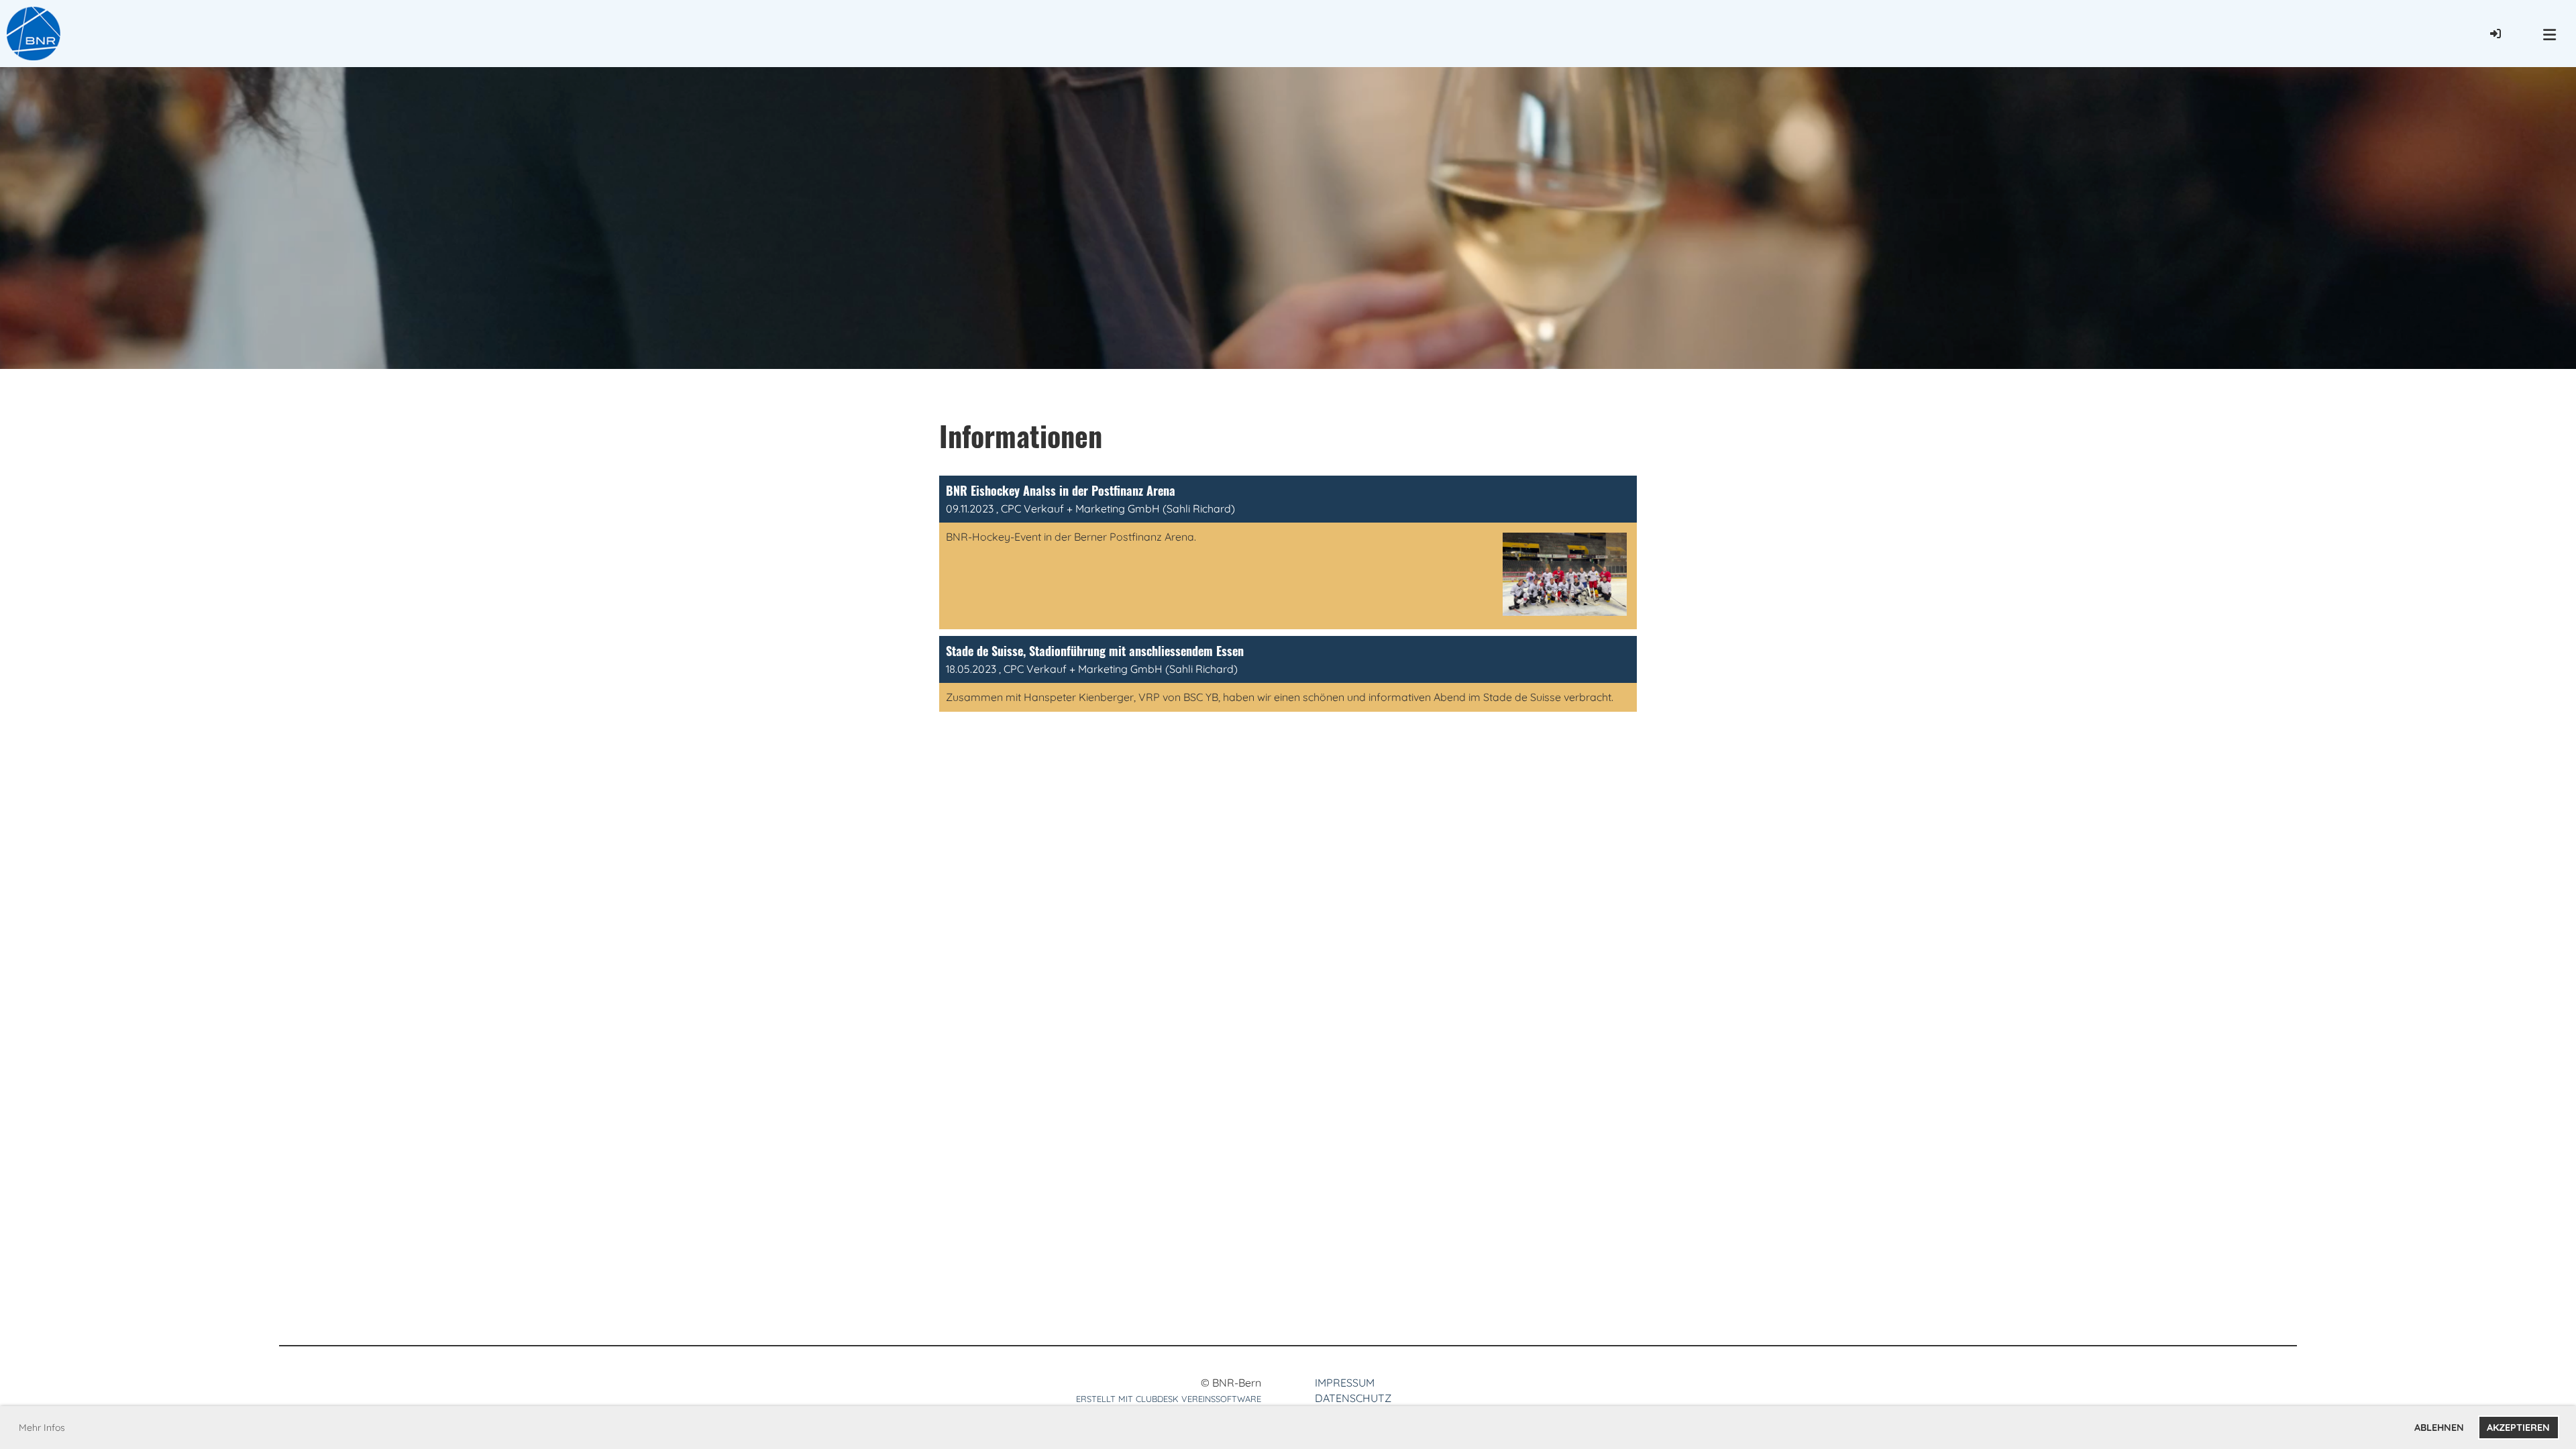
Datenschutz (1353, 1398)
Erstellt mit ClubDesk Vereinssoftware (1169, 1399)
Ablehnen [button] (2439, 1428)
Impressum (1345, 1383)
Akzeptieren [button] (2518, 1428)
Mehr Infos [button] (42, 1428)
